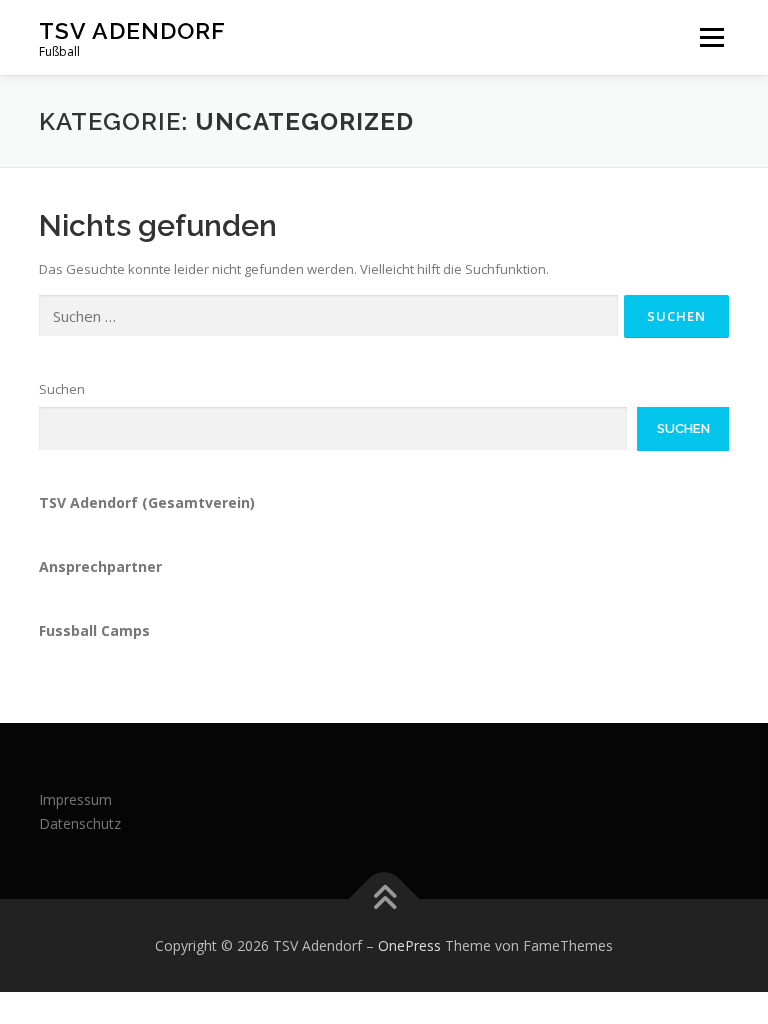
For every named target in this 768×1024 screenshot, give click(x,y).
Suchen (62, 389)
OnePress (409, 945)
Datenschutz (80, 823)
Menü (711, 37)
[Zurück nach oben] (384, 898)
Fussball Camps (94, 630)
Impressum (75, 799)
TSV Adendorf (132, 30)
